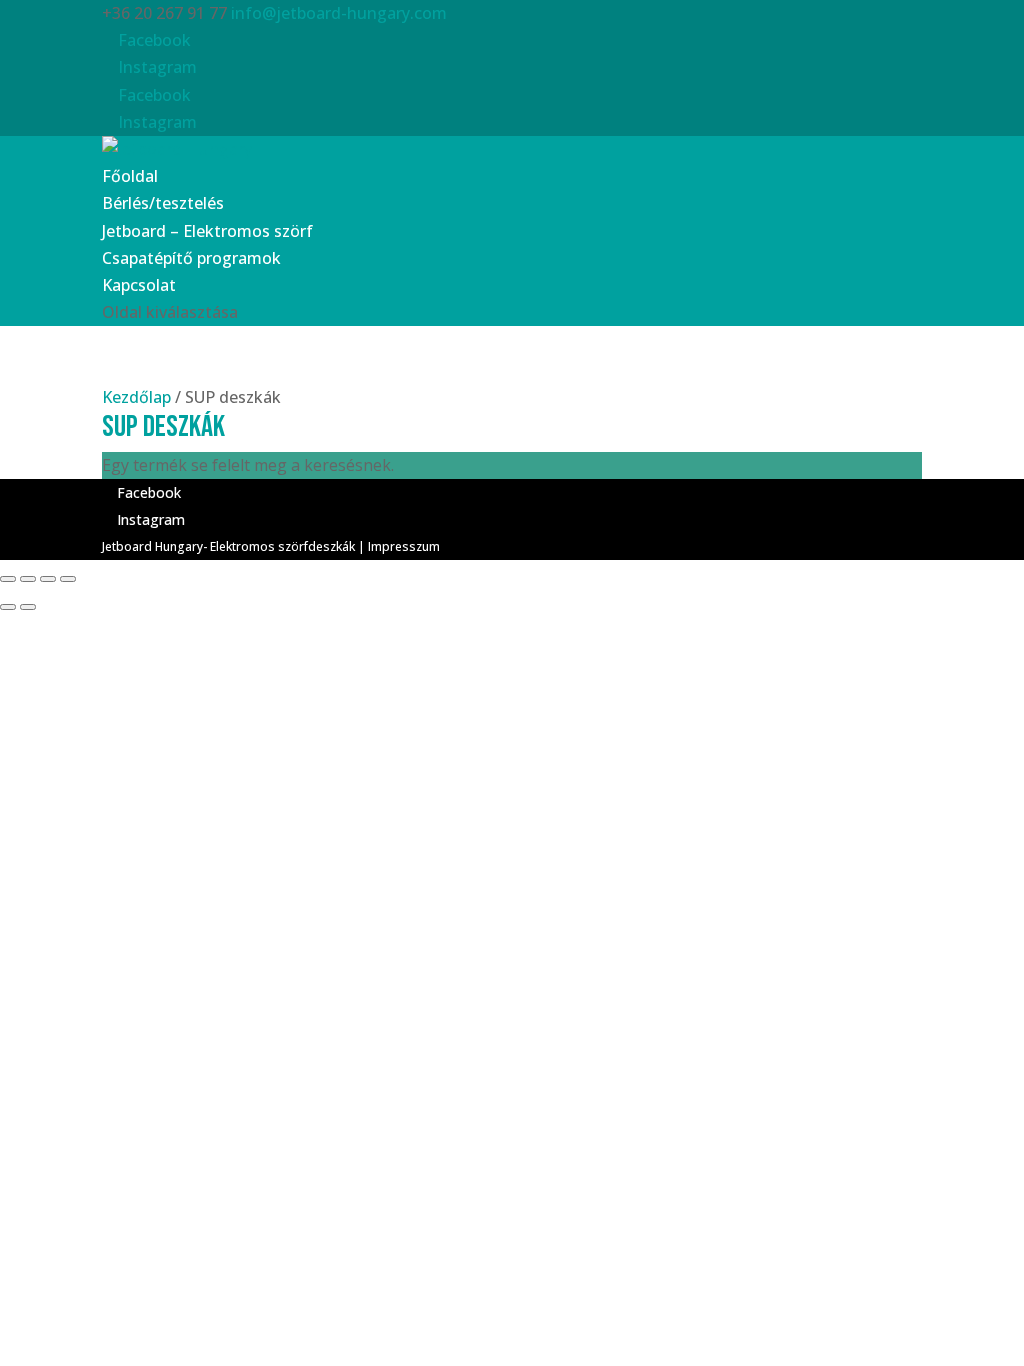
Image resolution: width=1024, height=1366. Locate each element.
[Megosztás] (28, 579)
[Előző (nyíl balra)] (8, 607)
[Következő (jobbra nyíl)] (28, 607)
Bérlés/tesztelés (163, 203)
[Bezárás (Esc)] (8, 579)
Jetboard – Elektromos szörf (207, 231)
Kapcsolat (139, 285)
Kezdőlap (136, 397)
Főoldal (130, 176)
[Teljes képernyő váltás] (48, 579)
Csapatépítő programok (191, 258)
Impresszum (404, 546)
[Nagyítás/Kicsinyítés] (68, 579)
